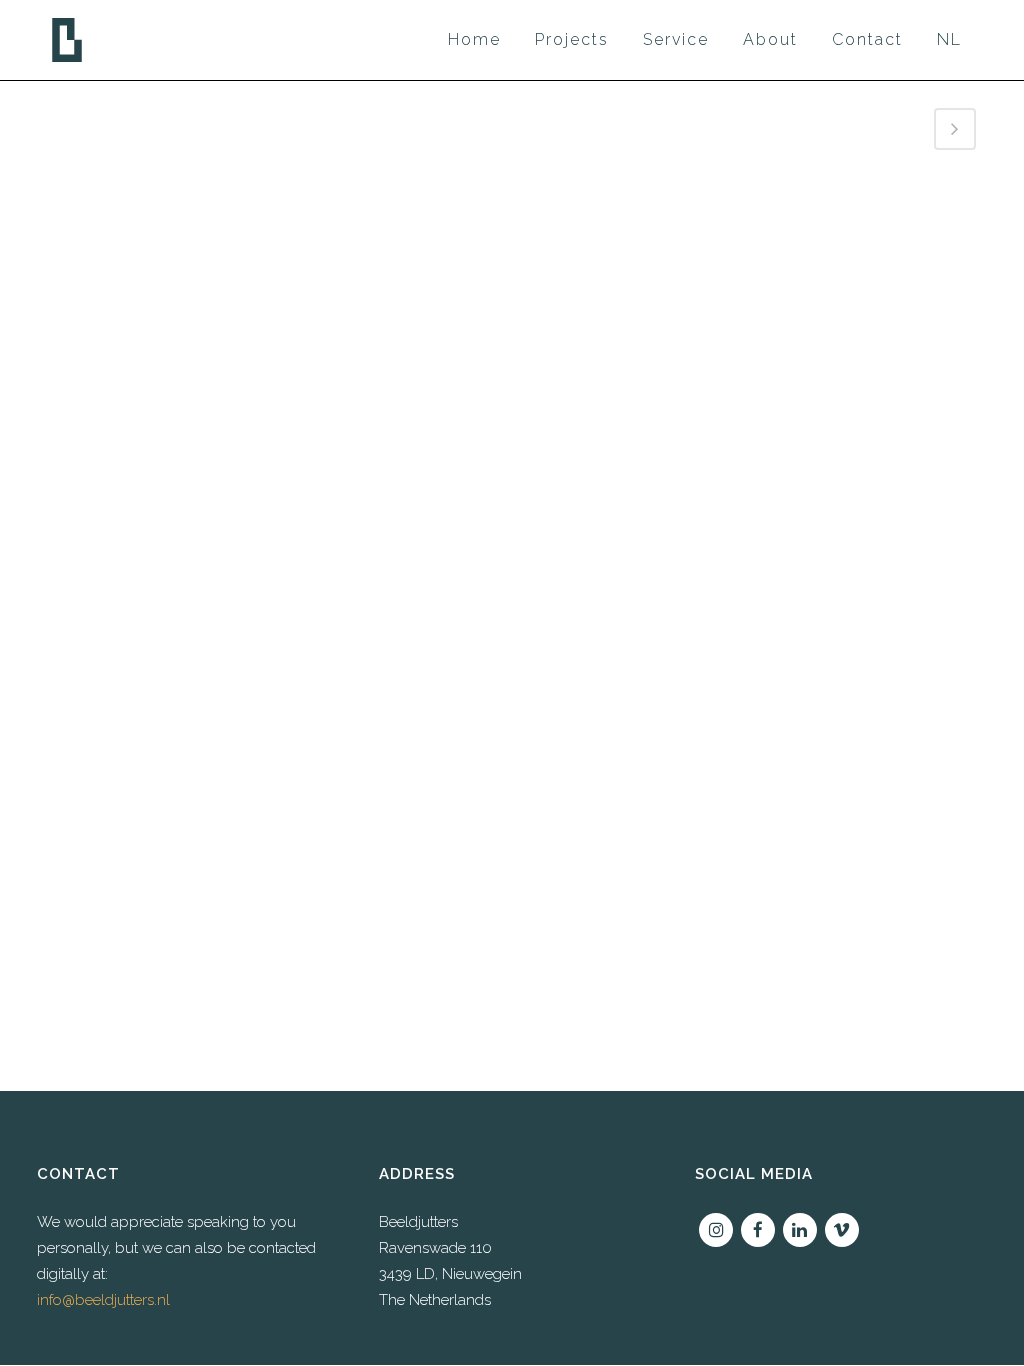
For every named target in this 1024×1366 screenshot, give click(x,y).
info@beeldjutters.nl (103, 1300)
